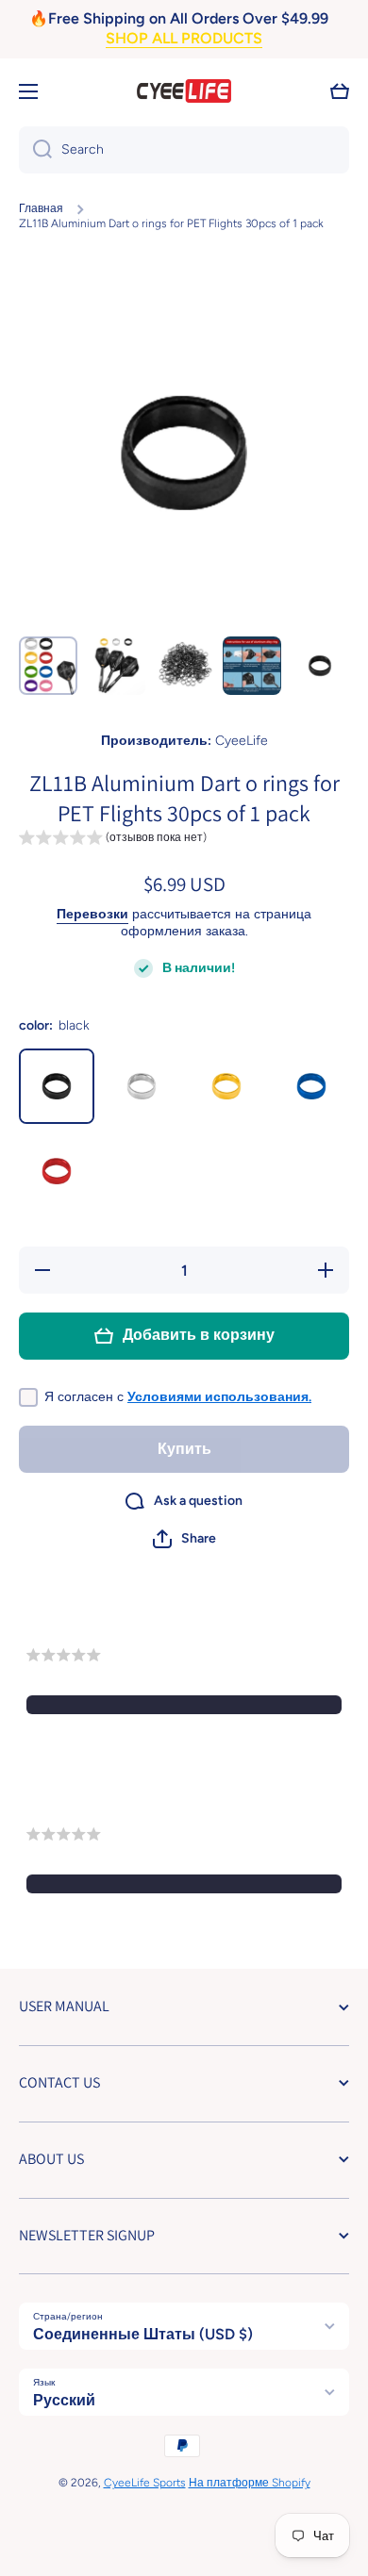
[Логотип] (184, 91)
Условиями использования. (219, 1397)
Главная (41, 208)
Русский (64, 2400)
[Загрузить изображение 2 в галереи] (116, 666)
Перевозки (92, 914)
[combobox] (184, 150)
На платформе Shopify (250, 2483)
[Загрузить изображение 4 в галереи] (252, 666)
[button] (340, 91)
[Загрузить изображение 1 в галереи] (48, 666)
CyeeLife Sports (145, 2483)
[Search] (35, 150)
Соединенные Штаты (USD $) (143, 2334)
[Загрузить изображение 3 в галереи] (184, 666)
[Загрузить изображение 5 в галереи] (320, 666)
